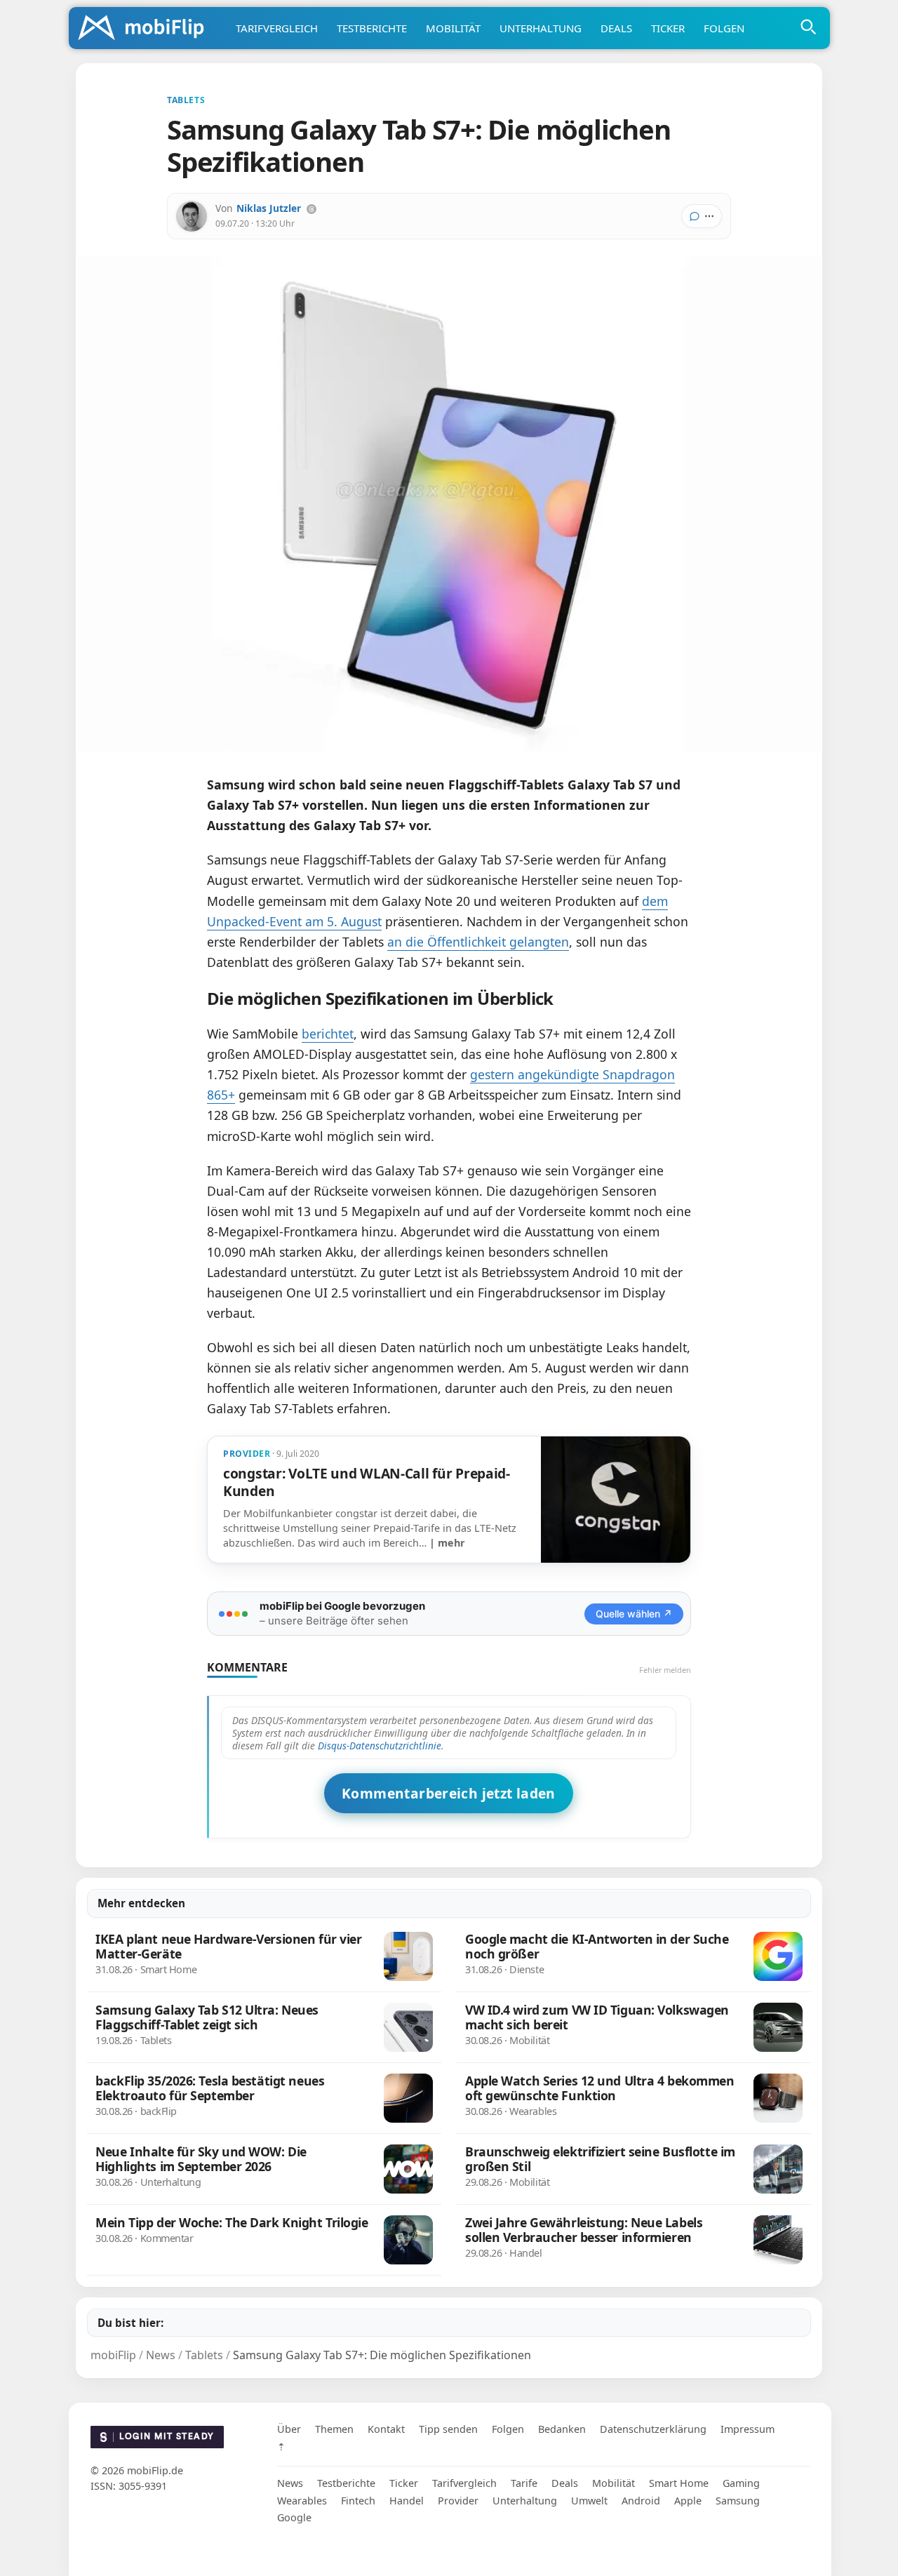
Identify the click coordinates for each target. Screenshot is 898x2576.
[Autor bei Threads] (311, 209)
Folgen (724, 28)
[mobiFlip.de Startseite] (146, 29)
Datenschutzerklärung (653, 2429)
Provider (458, 2501)
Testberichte (372, 28)
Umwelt (589, 2501)
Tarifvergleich (277, 28)
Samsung (738, 2501)
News (290, 2483)
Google (294, 2517)
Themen (334, 2429)
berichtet (328, 1034)
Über (289, 2429)
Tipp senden (448, 2429)
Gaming (741, 2483)
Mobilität (453, 28)
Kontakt (386, 2429)
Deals (616, 28)
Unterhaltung (541, 28)
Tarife (524, 2483)
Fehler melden (665, 1670)
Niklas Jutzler (269, 208)
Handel (407, 2501)
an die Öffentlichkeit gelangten (478, 942)
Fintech (358, 2501)
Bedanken (562, 2429)
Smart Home (679, 2483)
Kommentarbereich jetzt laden (449, 1793)
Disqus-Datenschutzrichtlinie (380, 1746)
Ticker (668, 28)
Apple (688, 2501)
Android (641, 2501)
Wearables (302, 2501)
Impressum (748, 2429)
